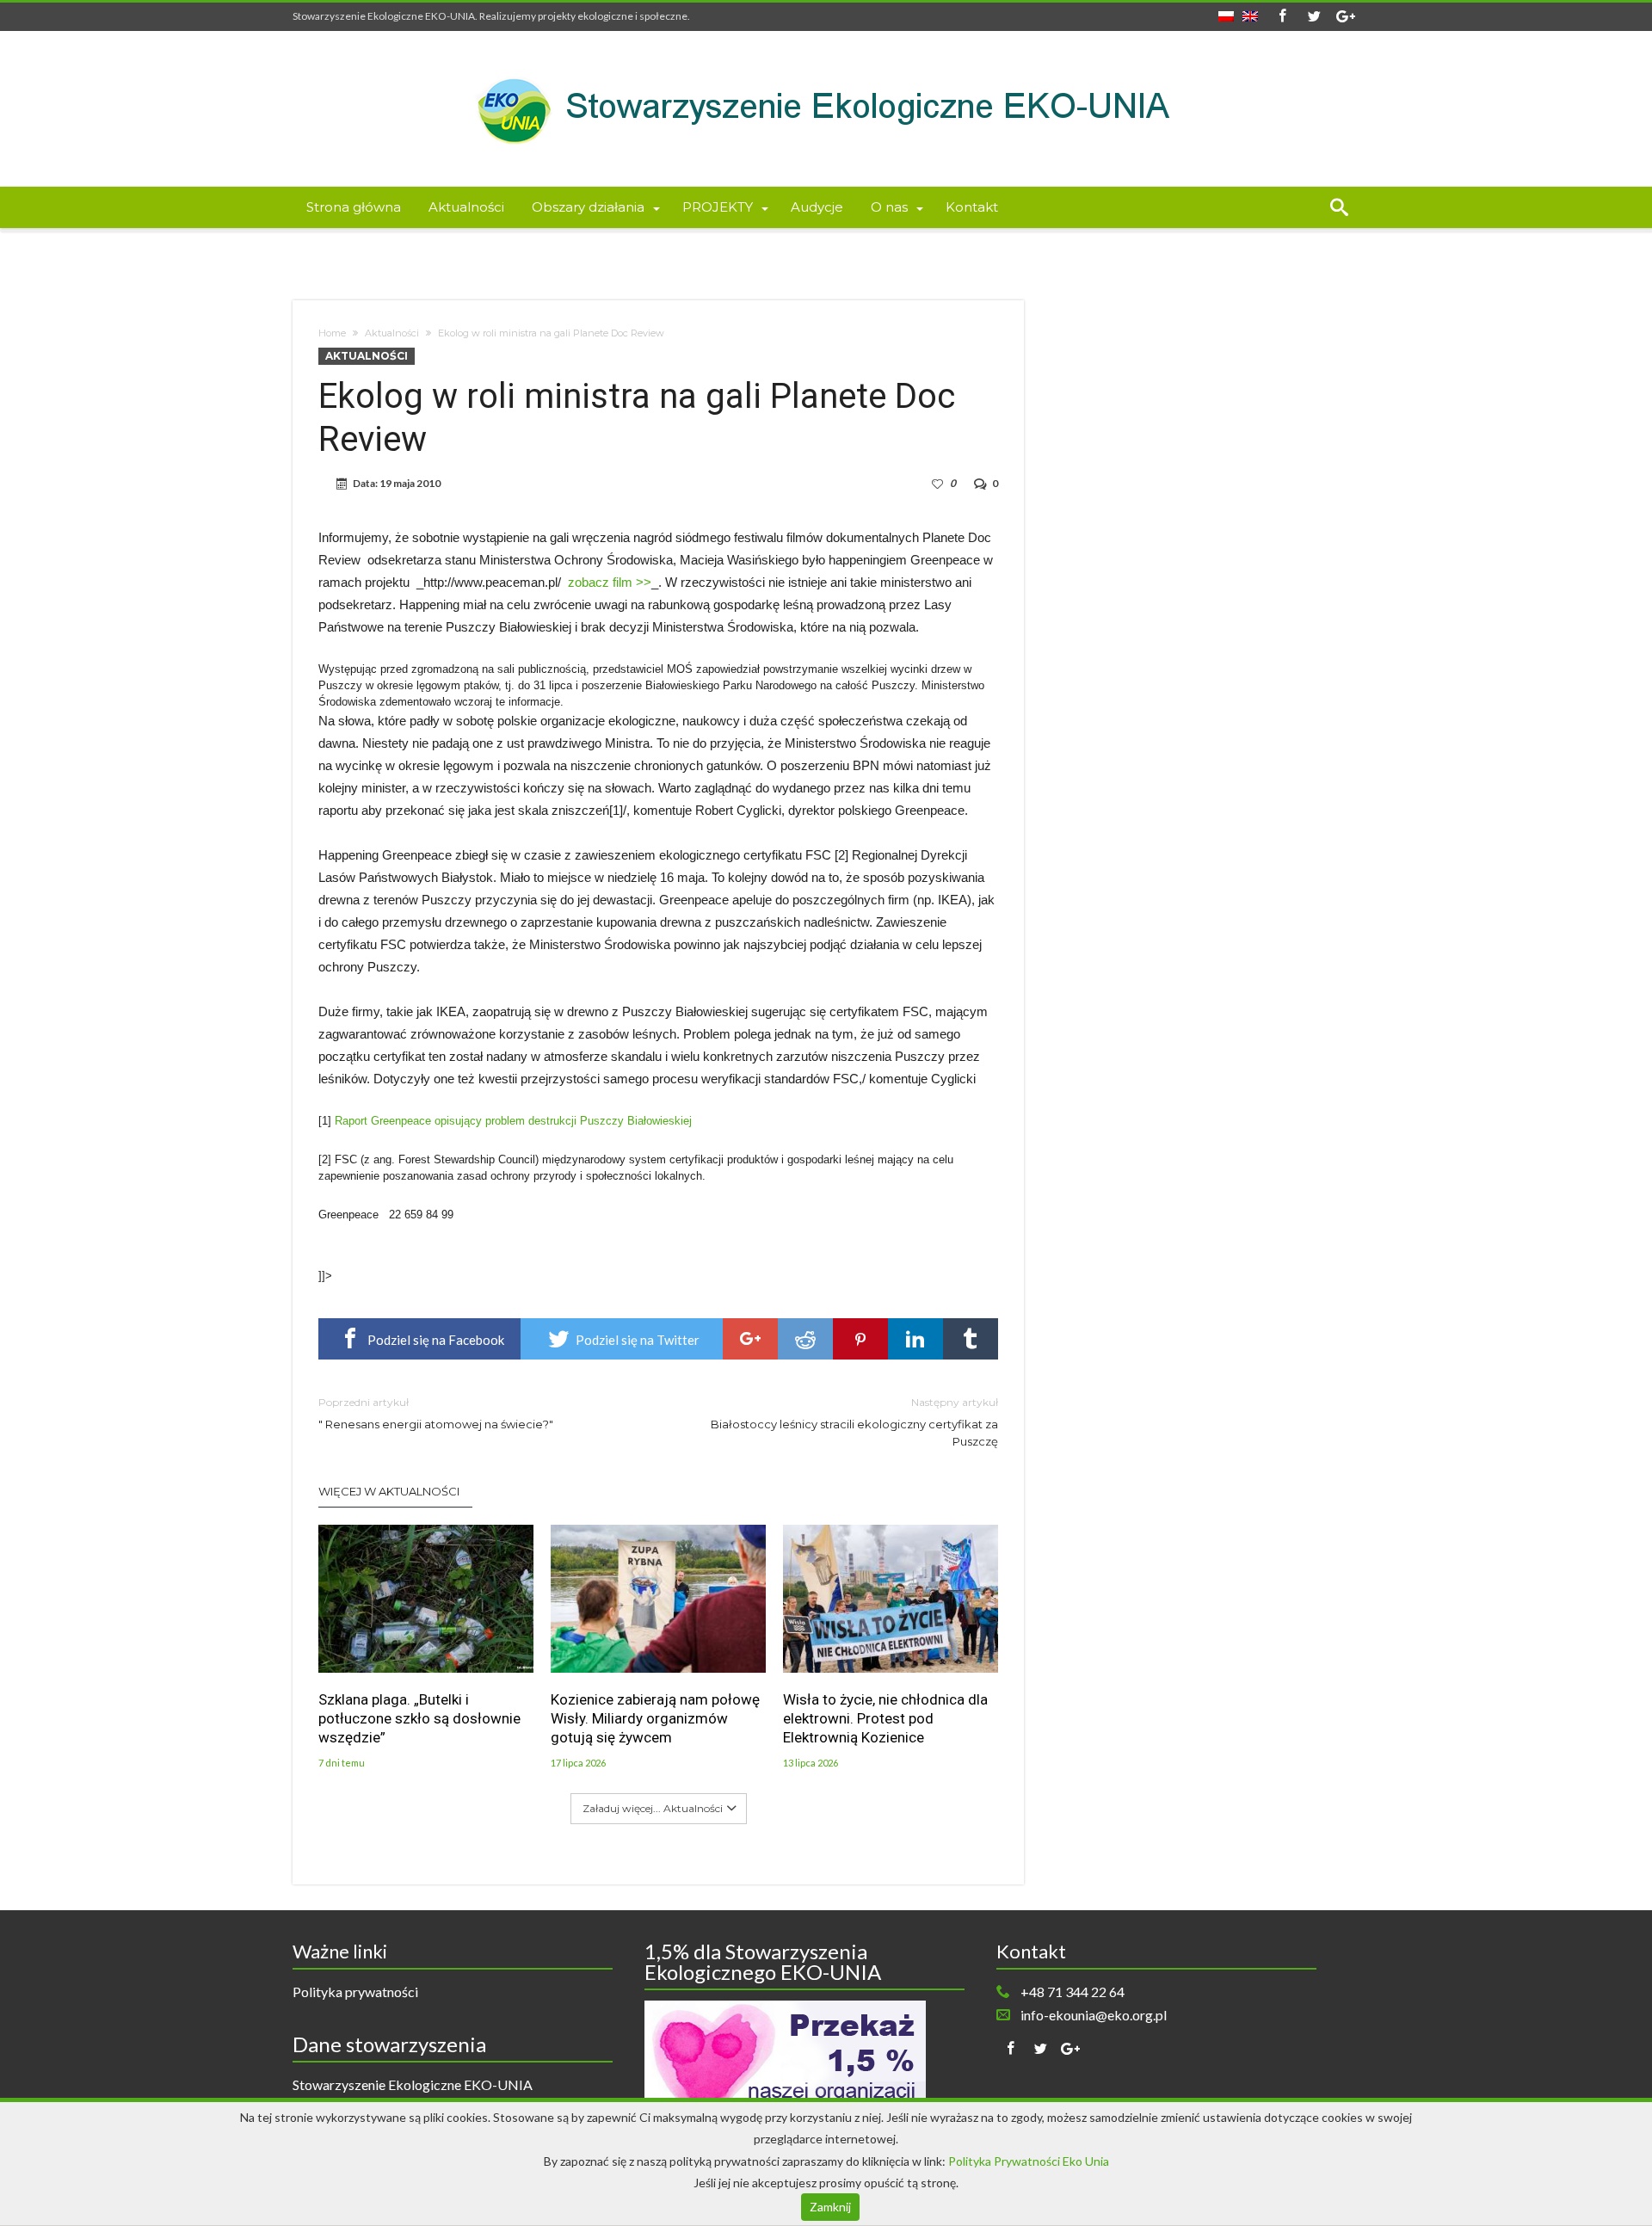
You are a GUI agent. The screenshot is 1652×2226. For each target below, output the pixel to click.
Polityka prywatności (355, 1992)
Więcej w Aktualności (389, 1491)
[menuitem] (1226, 11)
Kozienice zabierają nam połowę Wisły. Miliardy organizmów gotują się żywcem (655, 1718)
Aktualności (392, 333)
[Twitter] (1314, 17)
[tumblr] (971, 1339)
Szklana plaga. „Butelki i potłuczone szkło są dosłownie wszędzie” (419, 1718)
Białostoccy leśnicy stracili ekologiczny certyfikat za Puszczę (854, 1422)
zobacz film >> (610, 582)
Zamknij (830, 2207)
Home (332, 333)
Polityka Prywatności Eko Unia (1029, 2161)
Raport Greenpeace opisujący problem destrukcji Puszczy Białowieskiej (513, 1121)
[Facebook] (1282, 17)
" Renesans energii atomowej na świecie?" (436, 1413)
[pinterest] (860, 1339)
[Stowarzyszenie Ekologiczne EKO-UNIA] (826, 56)
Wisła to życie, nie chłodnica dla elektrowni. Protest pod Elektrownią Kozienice (885, 1718)
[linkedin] (915, 1339)
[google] (750, 1339)
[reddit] (805, 1339)
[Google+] (1346, 17)
